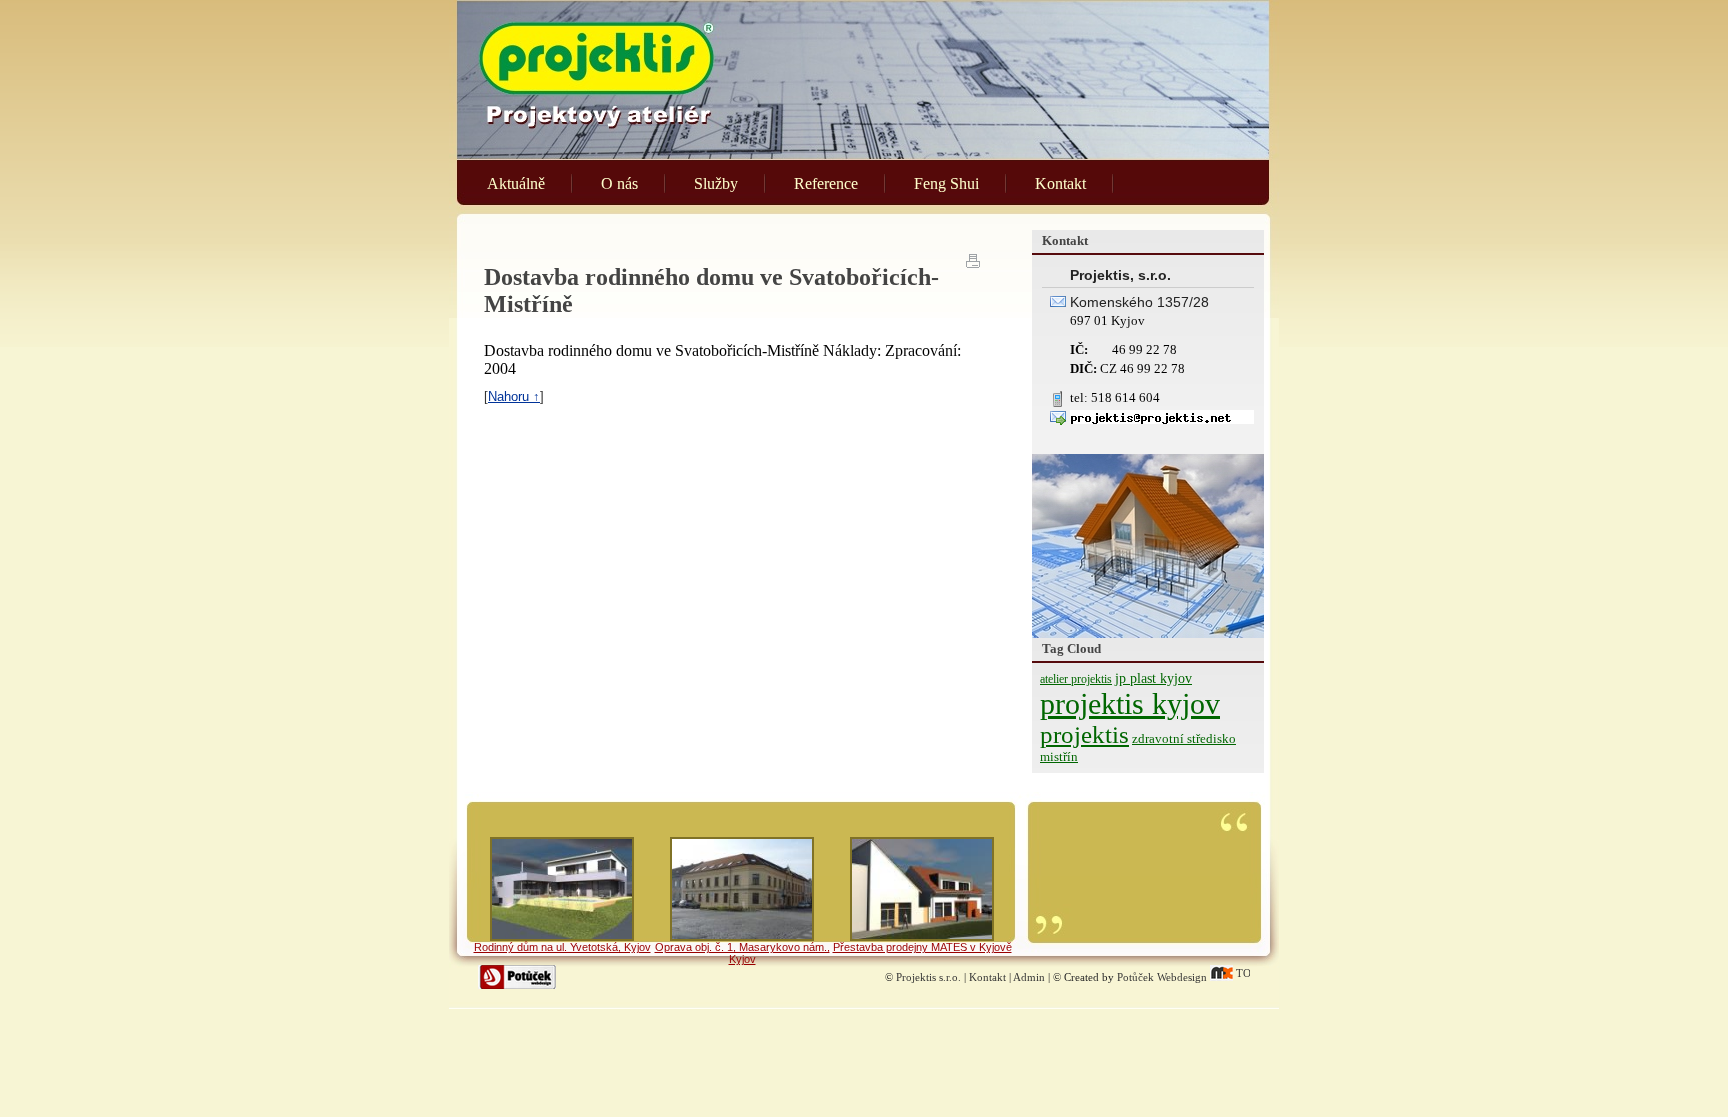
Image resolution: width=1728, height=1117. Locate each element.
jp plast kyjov (1153, 678)
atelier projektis (1076, 679)
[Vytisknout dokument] (974, 260)
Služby (716, 183)
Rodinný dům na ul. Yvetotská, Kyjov (562, 947)
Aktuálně (516, 183)
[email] (1162, 420)
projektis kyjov (1130, 703)
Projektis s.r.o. (928, 977)
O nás (619, 183)
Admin (1029, 977)
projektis (1084, 734)
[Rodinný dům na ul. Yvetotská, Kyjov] (562, 889)
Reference (826, 183)
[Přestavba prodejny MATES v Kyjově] (922, 889)
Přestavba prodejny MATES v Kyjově (922, 947)
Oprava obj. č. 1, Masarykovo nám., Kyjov (742, 953)
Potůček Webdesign (1162, 977)
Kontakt (1060, 183)
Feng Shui (946, 183)
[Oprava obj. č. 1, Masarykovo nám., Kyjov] (742, 889)
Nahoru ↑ (514, 396)
